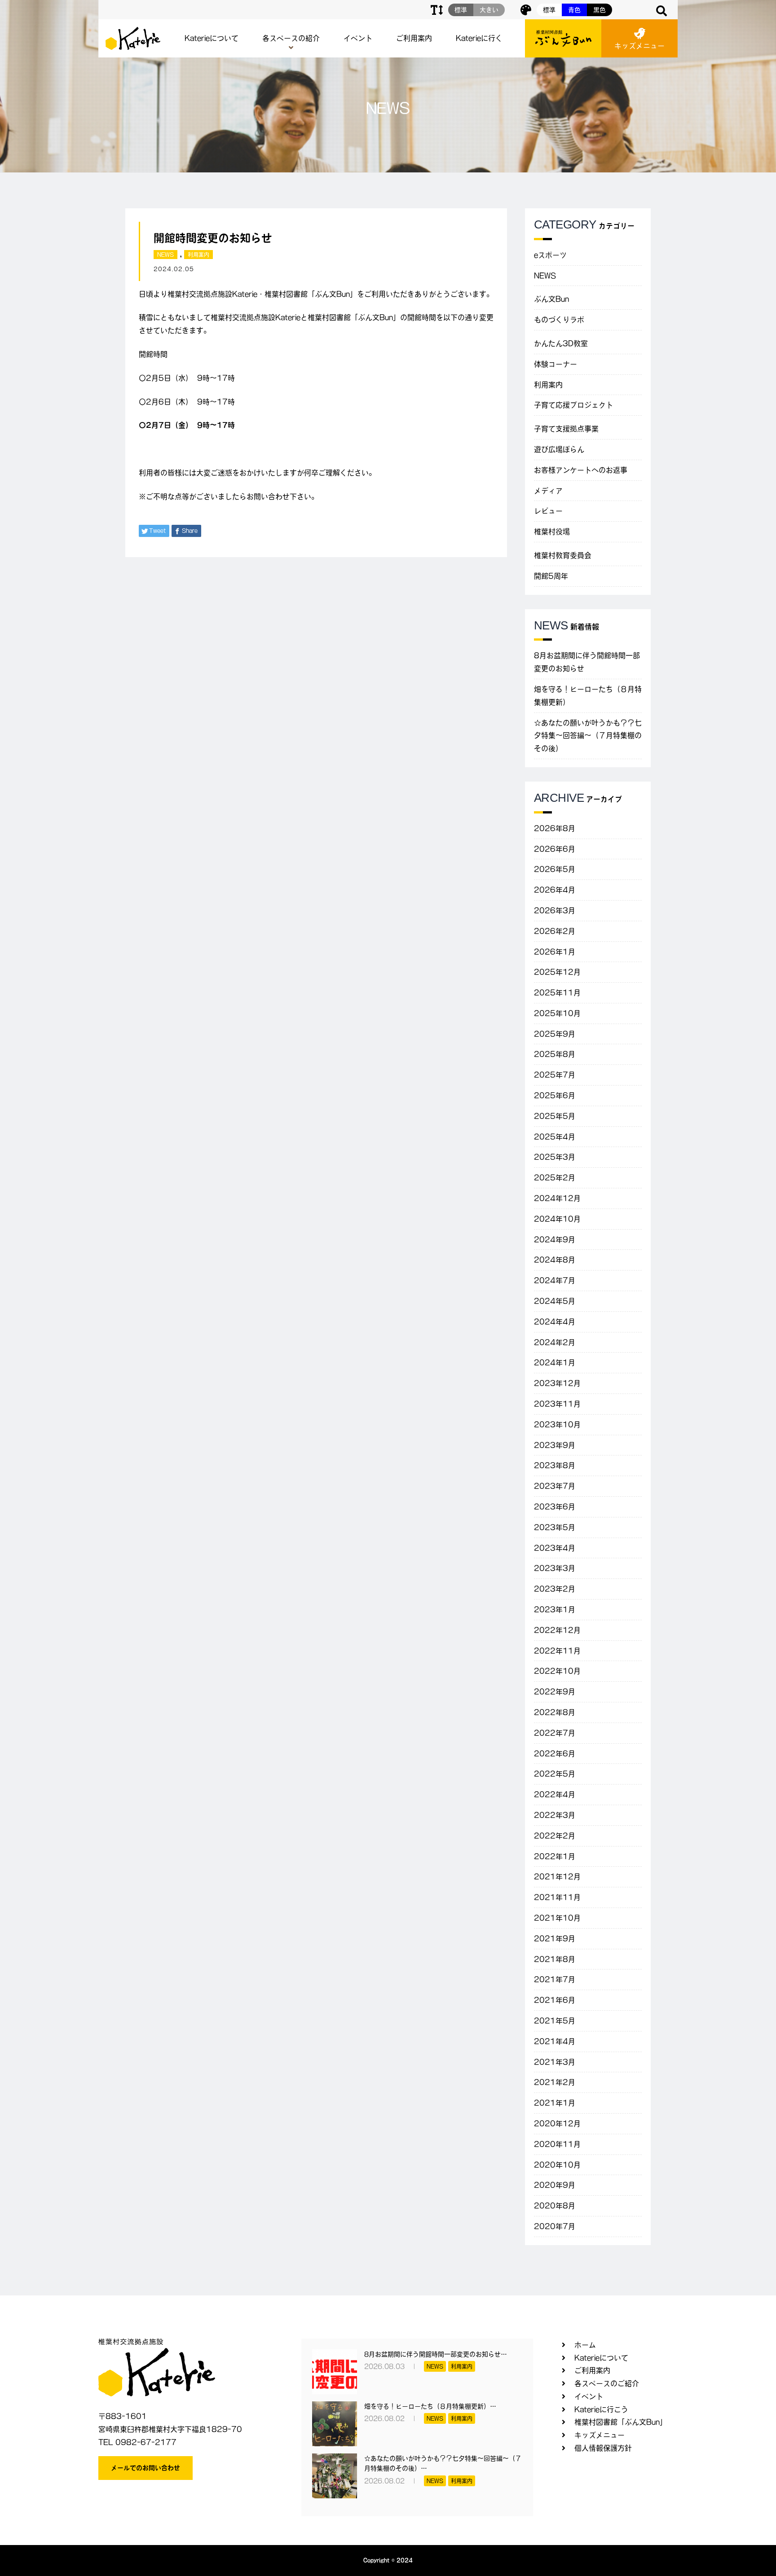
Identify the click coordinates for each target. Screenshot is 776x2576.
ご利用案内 (414, 38)
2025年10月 (557, 1013)
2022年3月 (555, 1815)
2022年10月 (557, 1671)
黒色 (600, 10)
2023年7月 (555, 1486)
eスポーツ (550, 255)
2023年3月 (555, 1568)
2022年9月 (555, 1692)
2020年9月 (555, 2185)
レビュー (548, 511)
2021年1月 (555, 2103)
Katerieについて (212, 38)
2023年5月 (555, 1527)
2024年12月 (557, 1198)
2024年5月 (555, 1301)
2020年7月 (555, 2226)
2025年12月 (557, 972)
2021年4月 (555, 2041)
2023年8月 (555, 1465)
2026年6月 (555, 849)
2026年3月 (555, 910)
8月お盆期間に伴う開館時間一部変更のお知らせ (587, 662)
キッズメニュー (639, 46)
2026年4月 (555, 890)
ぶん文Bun (551, 299)
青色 (574, 10)
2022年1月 (555, 1856)
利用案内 (198, 255)
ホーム (585, 2345)
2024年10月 (557, 1219)
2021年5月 (555, 2021)
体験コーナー (556, 364)
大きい (489, 10)
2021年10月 (557, 1918)
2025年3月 (555, 1157)
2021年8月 (555, 1959)
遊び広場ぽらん (559, 449)
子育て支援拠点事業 (566, 429)
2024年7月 (555, 1280)
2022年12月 (557, 1630)
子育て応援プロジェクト (573, 405)
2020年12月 (557, 2123)
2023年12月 (557, 1383)
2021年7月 (555, 1979)
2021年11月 (557, 1897)
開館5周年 (551, 576)
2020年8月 (555, 2206)
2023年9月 (555, 1445)
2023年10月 (557, 1424)
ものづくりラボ (559, 320)
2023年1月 (555, 1609)
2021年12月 (557, 1877)
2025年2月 (555, 1178)
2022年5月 (555, 1774)
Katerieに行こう (601, 2409)
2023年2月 (555, 1589)
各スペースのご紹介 (607, 2383)
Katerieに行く (479, 38)
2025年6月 (555, 1095)
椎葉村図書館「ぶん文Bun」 (621, 2422)
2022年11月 (557, 1651)
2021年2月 (555, 2082)
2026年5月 (555, 869)
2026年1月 (555, 952)
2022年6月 (555, 1754)
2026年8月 (555, 828)
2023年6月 (555, 1507)
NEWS (165, 255)
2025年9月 (555, 1034)
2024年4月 (555, 1322)
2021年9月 (555, 1939)
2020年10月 (557, 2165)
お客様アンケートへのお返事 (581, 470)
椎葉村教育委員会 (563, 555)
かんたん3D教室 (561, 343)
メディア (548, 491)
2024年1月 (555, 1363)
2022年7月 (555, 1733)
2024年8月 (555, 1260)
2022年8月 (555, 1712)
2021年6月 (555, 2000)
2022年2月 (555, 1836)
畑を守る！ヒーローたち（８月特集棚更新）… (430, 2406)
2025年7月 (555, 1075)
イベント (358, 38)
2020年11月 (557, 2144)
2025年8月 (555, 1054)
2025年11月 (557, 993)
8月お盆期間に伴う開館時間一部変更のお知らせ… (436, 2354)
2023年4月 (555, 1548)
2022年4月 (555, 1794)
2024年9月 (555, 1240)
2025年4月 (555, 1137)
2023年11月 (557, 1404)
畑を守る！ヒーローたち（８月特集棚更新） (588, 696)
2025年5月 (555, 1116)
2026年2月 (555, 931)
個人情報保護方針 (603, 2448)
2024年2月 (555, 1342)
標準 (549, 10)
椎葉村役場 (552, 532)
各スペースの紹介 (291, 38)
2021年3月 (555, 2062)
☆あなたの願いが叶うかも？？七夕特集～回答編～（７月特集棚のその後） (588, 736)
